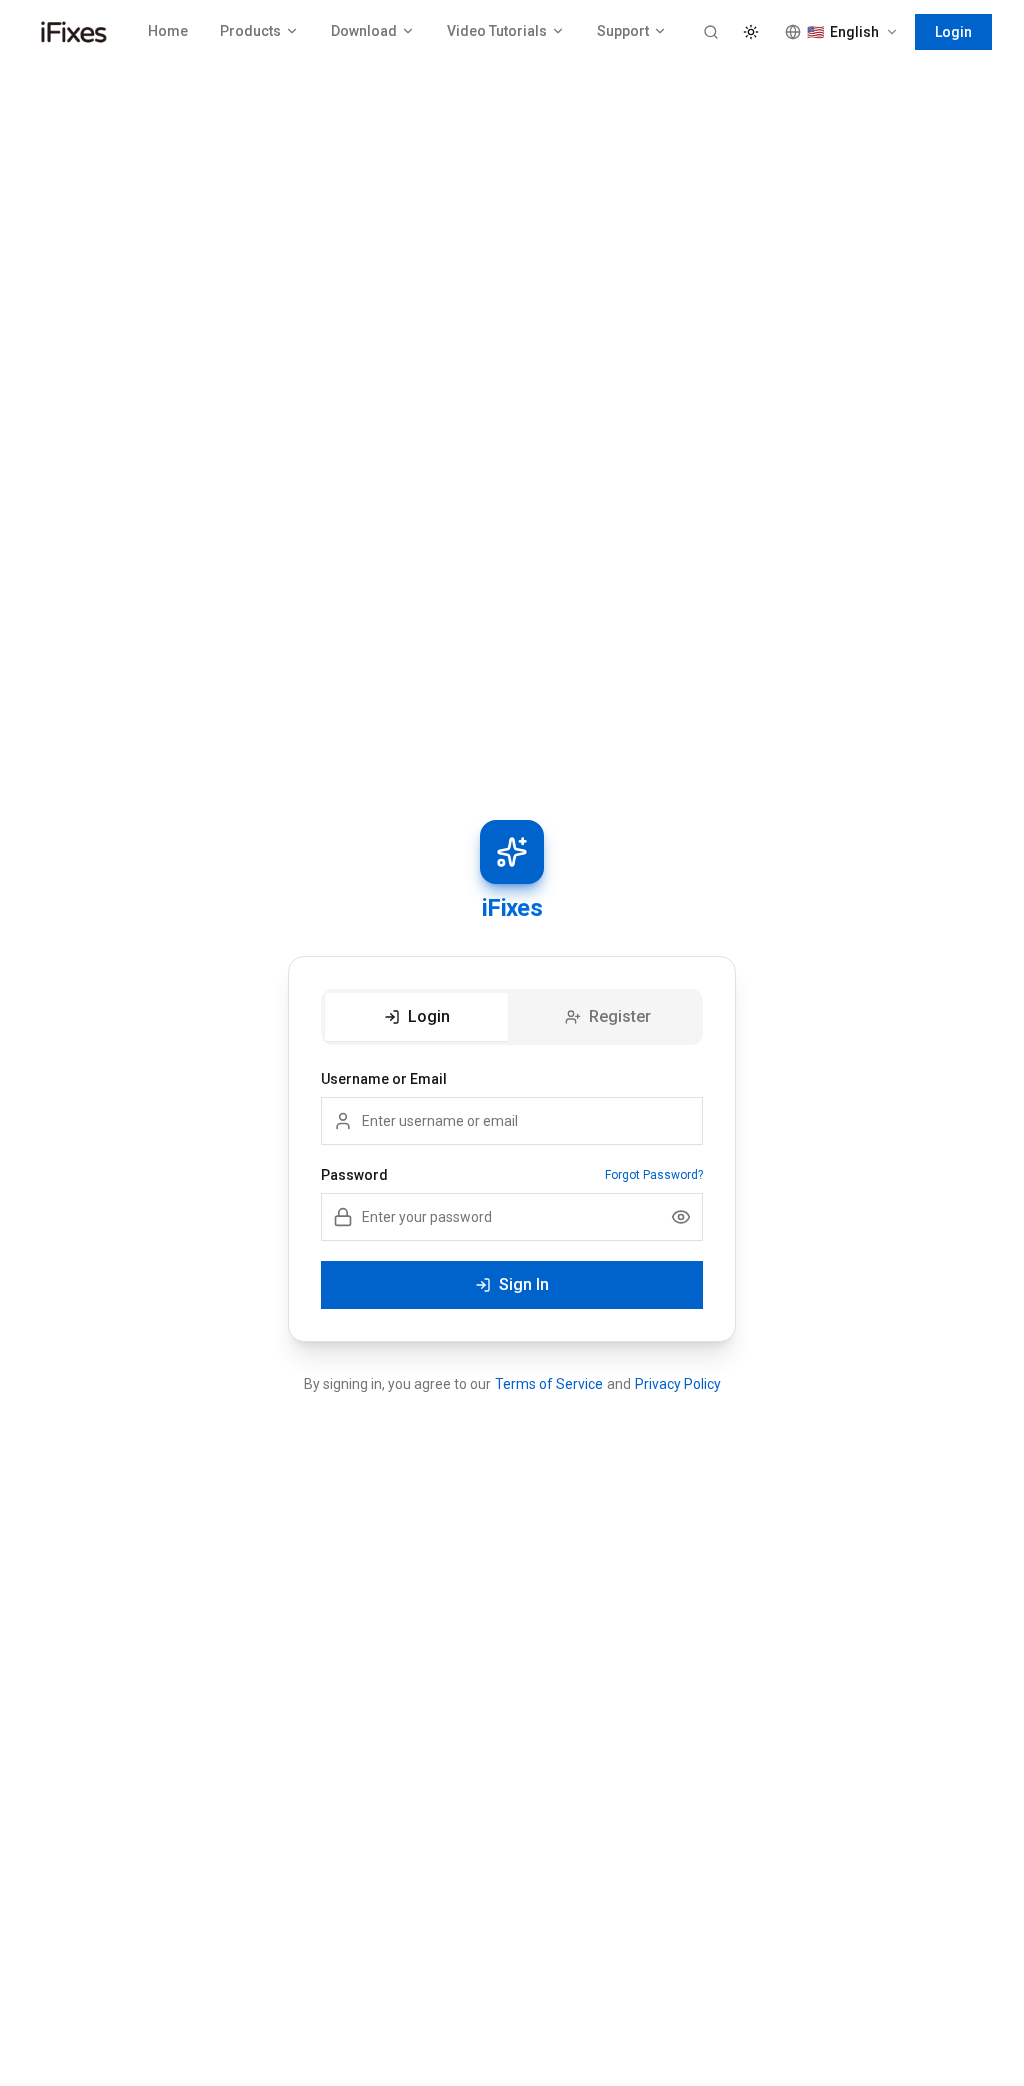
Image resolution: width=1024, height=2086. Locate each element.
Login (953, 32)
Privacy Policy (678, 1384)
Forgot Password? (654, 1175)
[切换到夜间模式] (751, 32)
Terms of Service (549, 1384)
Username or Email (384, 1079)
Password (354, 1175)
